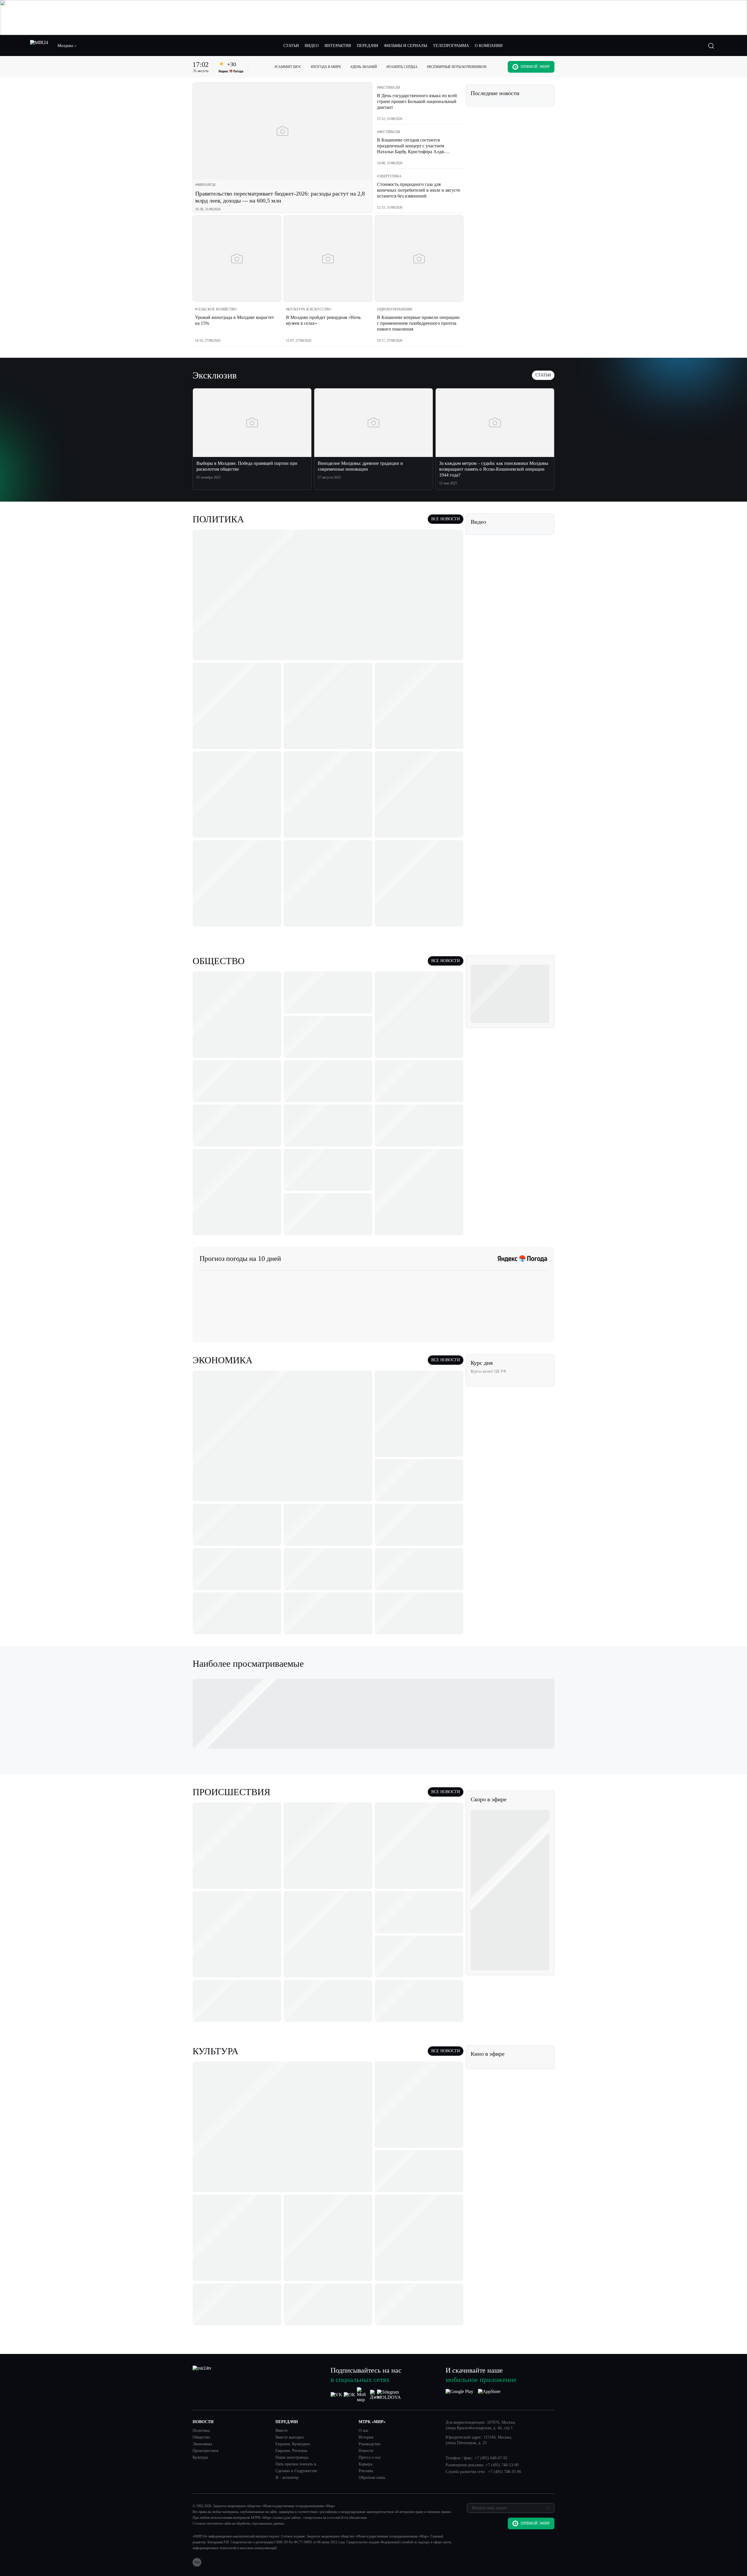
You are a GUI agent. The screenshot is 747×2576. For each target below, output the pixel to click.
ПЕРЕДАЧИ (368, 46)
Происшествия (205, 2451)
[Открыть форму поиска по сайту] (711, 46)
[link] (205, 185)
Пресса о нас (370, 2458)
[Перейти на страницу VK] (336, 2395)
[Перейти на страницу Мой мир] (363, 2395)
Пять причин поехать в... (297, 2464)
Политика (201, 2431)
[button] (67, 46)
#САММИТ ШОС (288, 67)
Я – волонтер (287, 2478)
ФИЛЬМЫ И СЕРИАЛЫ (406, 46)
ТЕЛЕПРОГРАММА (451, 46)
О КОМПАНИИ (489, 46)
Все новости (446, 519)
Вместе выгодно (290, 2437)
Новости (366, 2451)
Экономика (202, 2444)
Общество (201, 2437)
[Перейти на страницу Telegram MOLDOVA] (389, 2395)
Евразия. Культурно (293, 2444)
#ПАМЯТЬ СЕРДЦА (402, 67)
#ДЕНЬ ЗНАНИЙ (364, 67)
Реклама (366, 2471)
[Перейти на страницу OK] (350, 2395)
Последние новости (495, 93)
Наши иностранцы (292, 2458)
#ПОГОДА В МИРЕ (326, 67)
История (366, 2437)
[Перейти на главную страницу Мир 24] (39, 46)
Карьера (365, 2464)
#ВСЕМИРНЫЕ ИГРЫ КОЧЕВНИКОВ (457, 67)
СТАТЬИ (291, 46)
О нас (364, 2431)
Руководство (370, 2444)
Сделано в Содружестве (296, 2471)
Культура (200, 2458)
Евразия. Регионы (291, 2451)
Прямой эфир (535, 67)
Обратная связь (372, 2478)
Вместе (282, 2431)
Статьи (543, 375)
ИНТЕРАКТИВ (338, 46)
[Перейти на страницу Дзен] (376, 2395)
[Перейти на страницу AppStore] (489, 2395)
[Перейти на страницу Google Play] (459, 2395)
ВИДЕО (312, 46)
